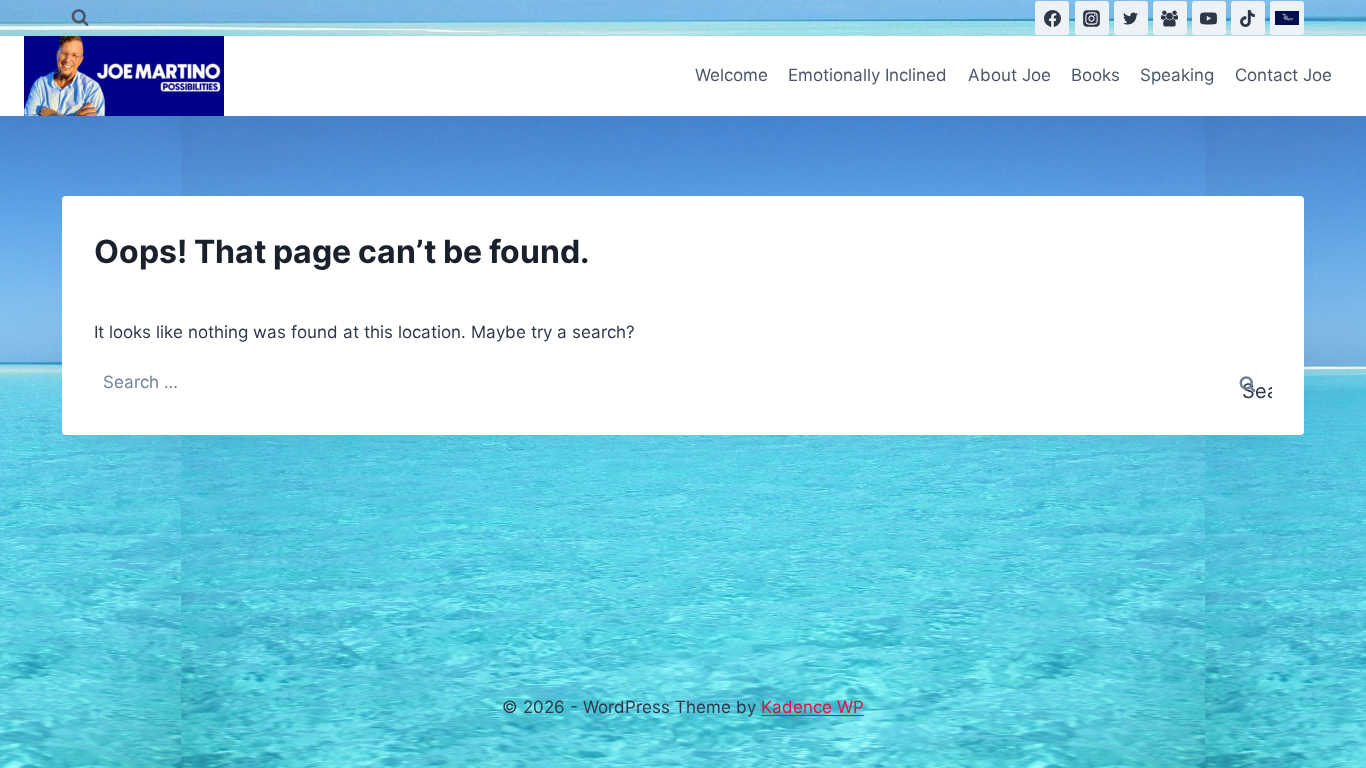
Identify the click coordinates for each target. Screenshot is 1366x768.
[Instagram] (1092, 18)
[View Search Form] (80, 18)
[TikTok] (1248, 18)
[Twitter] (1131, 18)
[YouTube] (1209, 18)
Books (1095, 75)
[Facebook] (1052, 18)
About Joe (1009, 75)
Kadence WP (812, 707)
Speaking (1177, 75)
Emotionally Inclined (867, 75)
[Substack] (1287, 18)
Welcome (731, 75)
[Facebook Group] (1170, 18)
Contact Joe (1283, 75)
